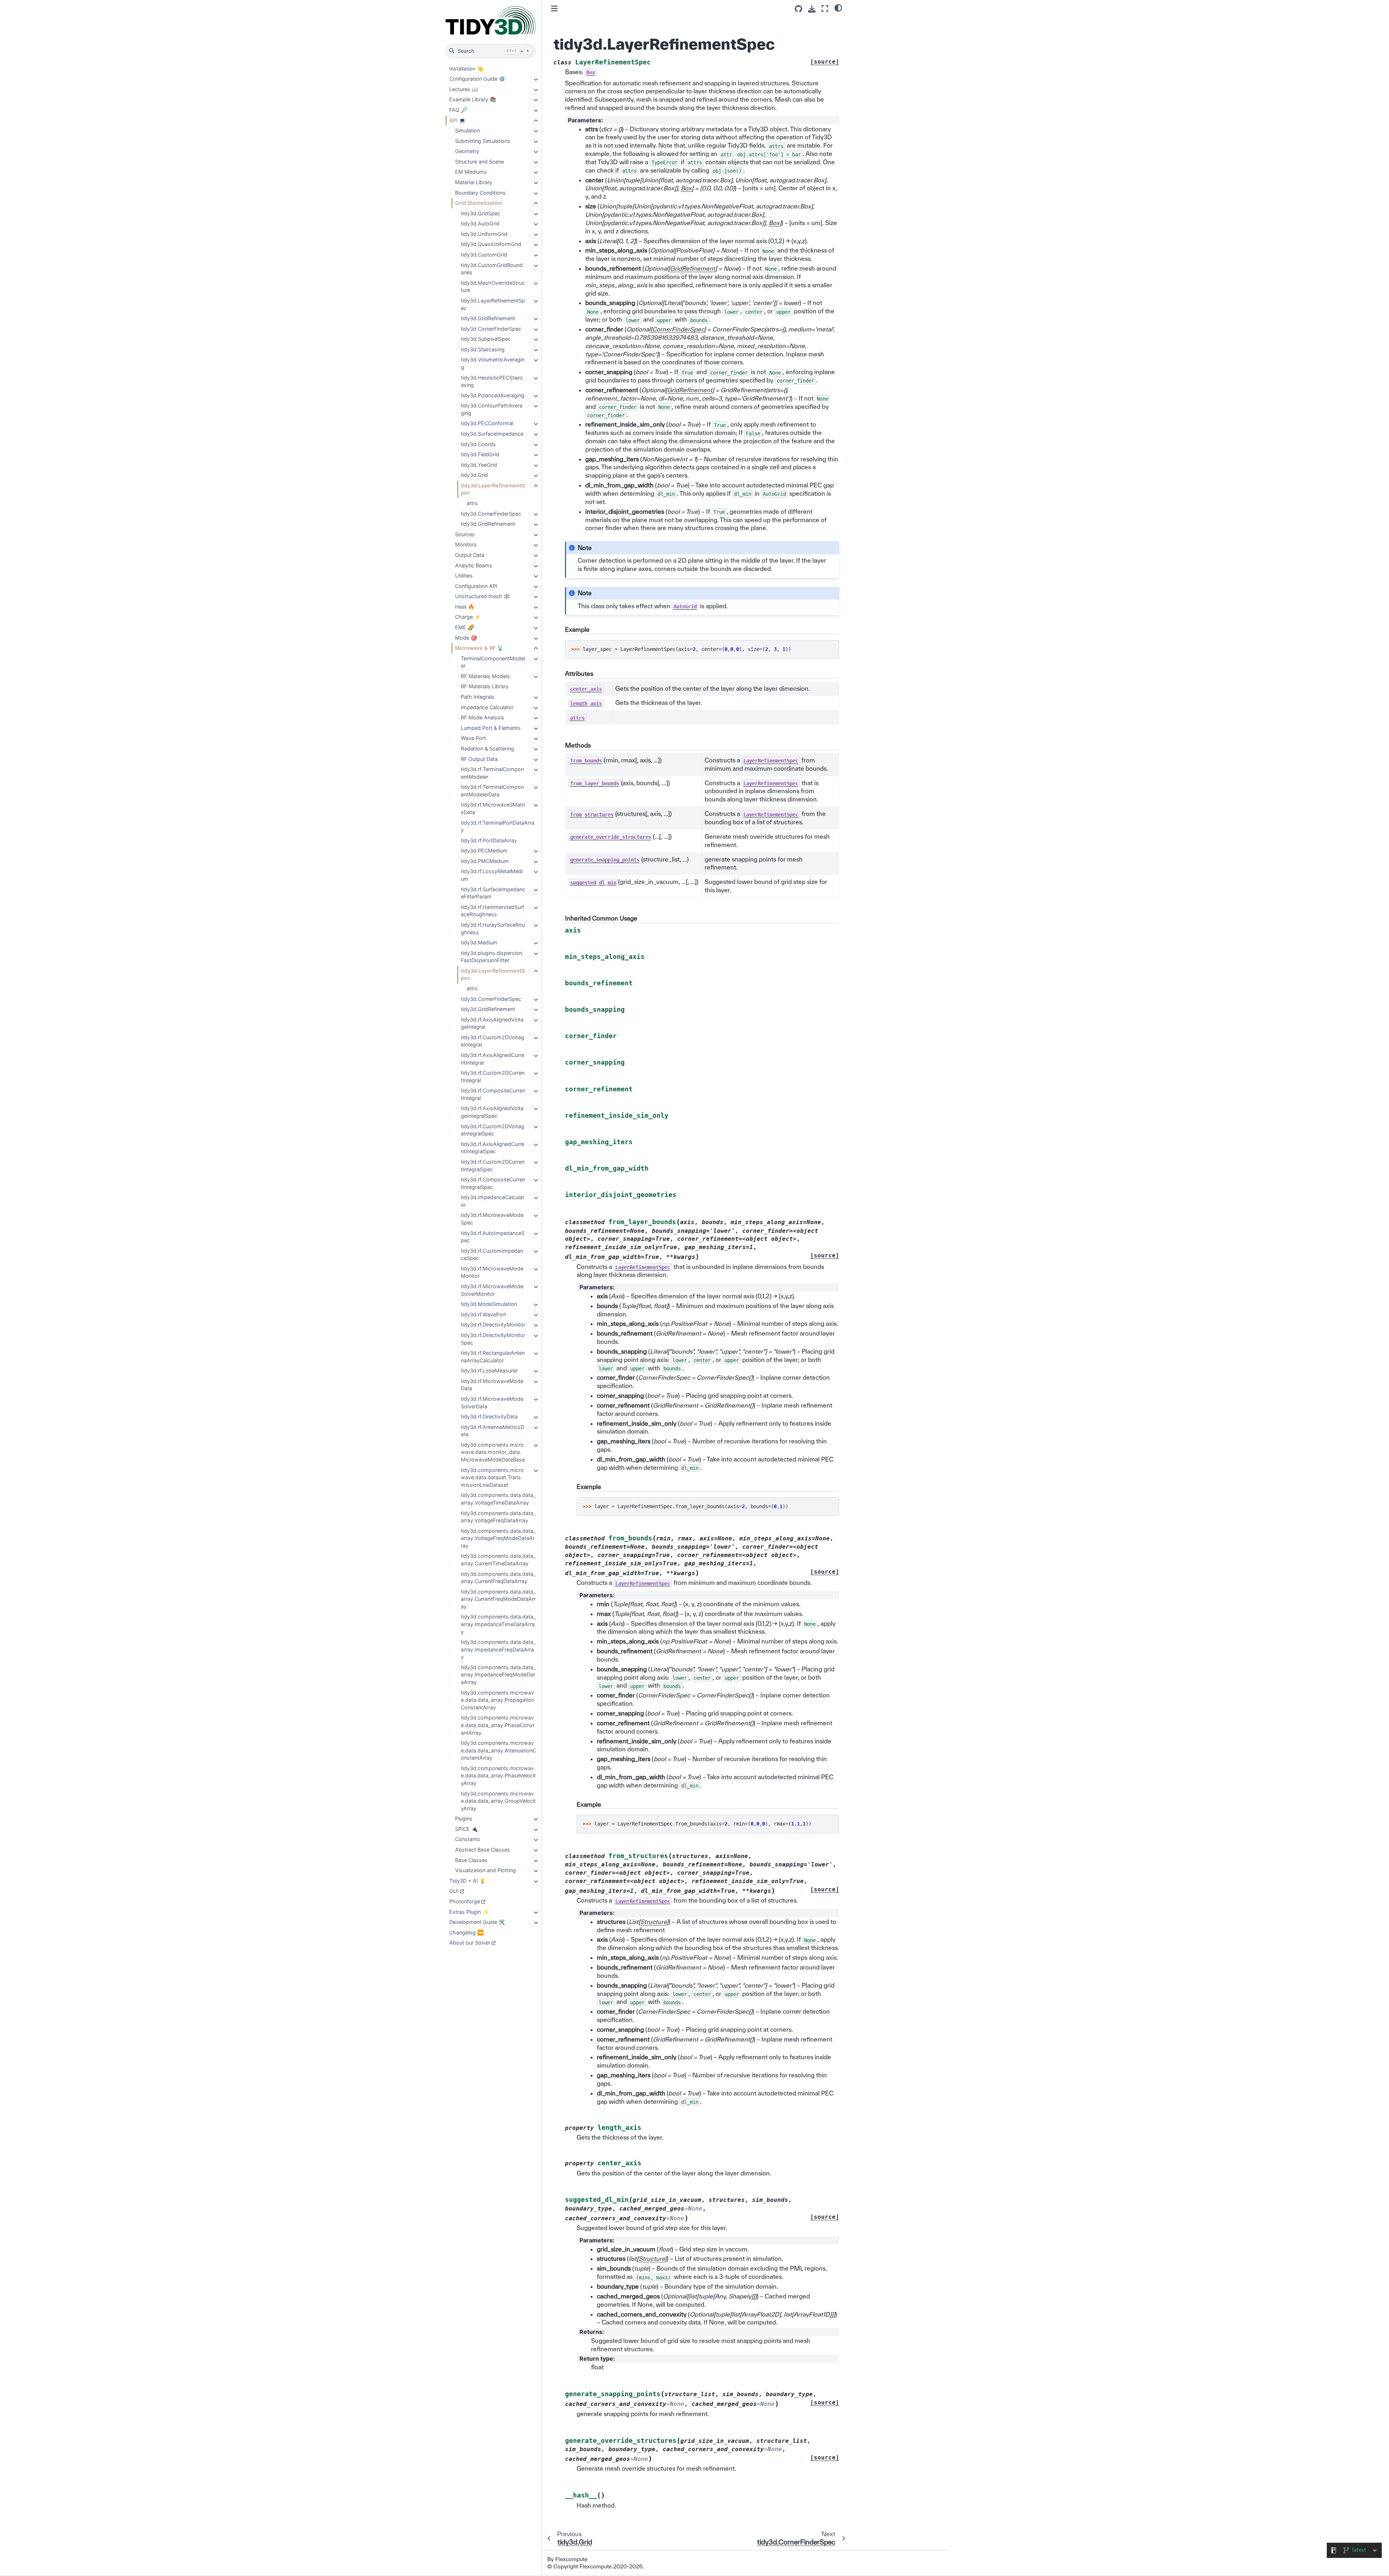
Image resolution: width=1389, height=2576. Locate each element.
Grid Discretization (479, 203)
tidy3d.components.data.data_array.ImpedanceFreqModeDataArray (498, 1675)
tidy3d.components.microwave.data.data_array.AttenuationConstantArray (498, 1750)
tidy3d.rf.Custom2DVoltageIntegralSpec (492, 1130)
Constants (468, 1839)
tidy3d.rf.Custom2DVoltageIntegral (492, 1041)
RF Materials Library (485, 686)
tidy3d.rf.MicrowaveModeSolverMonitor (492, 1290)
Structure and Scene (479, 162)
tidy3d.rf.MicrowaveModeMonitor (492, 1272)
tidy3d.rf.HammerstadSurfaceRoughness (492, 911)
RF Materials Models (485, 676)
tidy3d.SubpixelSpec (486, 339)
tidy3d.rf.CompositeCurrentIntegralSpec (493, 1183)
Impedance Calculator (487, 707)
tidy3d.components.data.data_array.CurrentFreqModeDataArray (498, 1599)
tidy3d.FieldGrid (480, 454)
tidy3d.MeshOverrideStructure (493, 287)
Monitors (466, 544)
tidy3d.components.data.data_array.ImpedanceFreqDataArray (498, 1649)
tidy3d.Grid (474, 475)
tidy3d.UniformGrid (484, 234)
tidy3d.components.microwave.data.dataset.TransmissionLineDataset (492, 1477)
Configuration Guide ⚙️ (477, 79)
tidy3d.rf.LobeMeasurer (489, 1371)
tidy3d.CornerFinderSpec (491, 329)
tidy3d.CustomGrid (484, 255)
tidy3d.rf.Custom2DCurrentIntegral (493, 1076)
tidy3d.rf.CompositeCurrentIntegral (493, 1094)
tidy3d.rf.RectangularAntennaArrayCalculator (493, 1357)
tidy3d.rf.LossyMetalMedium (492, 875)
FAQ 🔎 (458, 110)
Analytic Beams (474, 565)
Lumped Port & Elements (491, 728)
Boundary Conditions (480, 193)
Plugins (464, 1818)
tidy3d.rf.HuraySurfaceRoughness (493, 929)
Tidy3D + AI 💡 (468, 1881)
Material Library (474, 182)
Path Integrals (478, 697)
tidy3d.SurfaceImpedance (492, 434)
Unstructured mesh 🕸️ (483, 596)
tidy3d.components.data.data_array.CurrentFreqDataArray (498, 1578)
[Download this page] (812, 9)
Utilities (464, 576)
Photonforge (465, 1901)
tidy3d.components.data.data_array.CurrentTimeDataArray (498, 1560)
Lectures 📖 (464, 89)
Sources (465, 534)
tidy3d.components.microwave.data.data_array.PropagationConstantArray (498, 1700)
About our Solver (470, 1943)
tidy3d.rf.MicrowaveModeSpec (492, 1219)
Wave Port (473, 738)
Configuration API (476, 586)
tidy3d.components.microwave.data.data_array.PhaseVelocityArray (498, 1776)
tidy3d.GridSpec (481, 213)
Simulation (468, 130)
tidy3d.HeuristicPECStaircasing (492, 381)
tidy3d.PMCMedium (485, 861)
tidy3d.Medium (479, 942)
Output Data (470, 555)
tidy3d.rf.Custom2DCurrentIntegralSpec (493, 1166)
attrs (472, 503)
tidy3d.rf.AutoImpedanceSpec (493, 1237)
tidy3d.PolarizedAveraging (493, 395)
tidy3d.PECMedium (484, 851)
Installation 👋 (466, 69)
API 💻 (457, 120)
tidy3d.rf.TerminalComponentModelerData (492, 791)
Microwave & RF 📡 (479, 648)
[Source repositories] (798, 9)
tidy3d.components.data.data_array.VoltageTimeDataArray (498, 1499)
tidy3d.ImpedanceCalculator (492, 1201)
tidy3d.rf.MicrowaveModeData (492, 1385)
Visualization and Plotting (485, 1870)
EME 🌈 (465, 627)
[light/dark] (838, 8)
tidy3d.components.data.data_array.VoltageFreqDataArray (498, 1517)
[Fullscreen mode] (825, 9)
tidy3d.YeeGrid (479, 465)
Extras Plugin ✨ (469, 1912)
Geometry (467, 151)
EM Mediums (471, 172)
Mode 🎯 (466, 638)
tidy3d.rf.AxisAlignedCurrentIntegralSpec (492, 1148)
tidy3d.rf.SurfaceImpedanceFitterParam (493, 893)
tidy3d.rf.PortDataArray (489, 840)
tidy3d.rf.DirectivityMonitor (493, 1325)
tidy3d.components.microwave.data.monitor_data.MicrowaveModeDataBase (493, 1452)
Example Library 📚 (473, 99)
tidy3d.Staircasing (483, 349)
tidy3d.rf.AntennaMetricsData (492, 1431)
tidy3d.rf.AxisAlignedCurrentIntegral (492, 1059)
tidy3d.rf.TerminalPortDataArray (498, 826)
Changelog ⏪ (466, 1932)
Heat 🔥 (465, 607)
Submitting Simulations (483, 141)
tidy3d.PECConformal (487, 423)
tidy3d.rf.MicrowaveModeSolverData (492, 1403)
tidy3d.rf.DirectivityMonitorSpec (493, 1339)
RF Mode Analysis (483, 717)
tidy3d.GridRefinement (488, 318)
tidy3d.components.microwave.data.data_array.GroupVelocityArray (498, 1801)
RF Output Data (479, 759)
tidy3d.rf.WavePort (483, 1314)
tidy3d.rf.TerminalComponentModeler (492, 773)
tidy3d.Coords (478, 444)
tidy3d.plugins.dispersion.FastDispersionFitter (492, 957)
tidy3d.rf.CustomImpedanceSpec (492, 1255)
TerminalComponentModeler (493, 662)
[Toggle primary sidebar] (554, 9)
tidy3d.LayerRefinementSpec (493, 304)
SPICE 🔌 (466, 1829)
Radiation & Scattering (487, 748)
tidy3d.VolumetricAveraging (493, 363)
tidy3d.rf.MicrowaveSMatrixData (493, 808)
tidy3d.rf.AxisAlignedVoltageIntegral (492, 1023)
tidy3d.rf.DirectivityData (489, 1416)
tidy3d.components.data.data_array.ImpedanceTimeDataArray (498, 1624)
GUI (454, 1891)
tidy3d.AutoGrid (480, 223)
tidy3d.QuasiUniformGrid (491, 244)
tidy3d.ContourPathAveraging (492, 409)
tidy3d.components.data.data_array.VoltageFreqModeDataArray (498, 1538)
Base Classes (471, 1860)
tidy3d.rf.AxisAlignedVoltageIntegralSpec (492, 1112)
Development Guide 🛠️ (477, 1922)
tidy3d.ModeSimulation (489, 1304)
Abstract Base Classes (483, 1850)
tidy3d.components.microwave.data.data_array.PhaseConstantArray (498, 1725)
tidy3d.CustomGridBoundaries (492, 269)
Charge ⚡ (468, 617)
